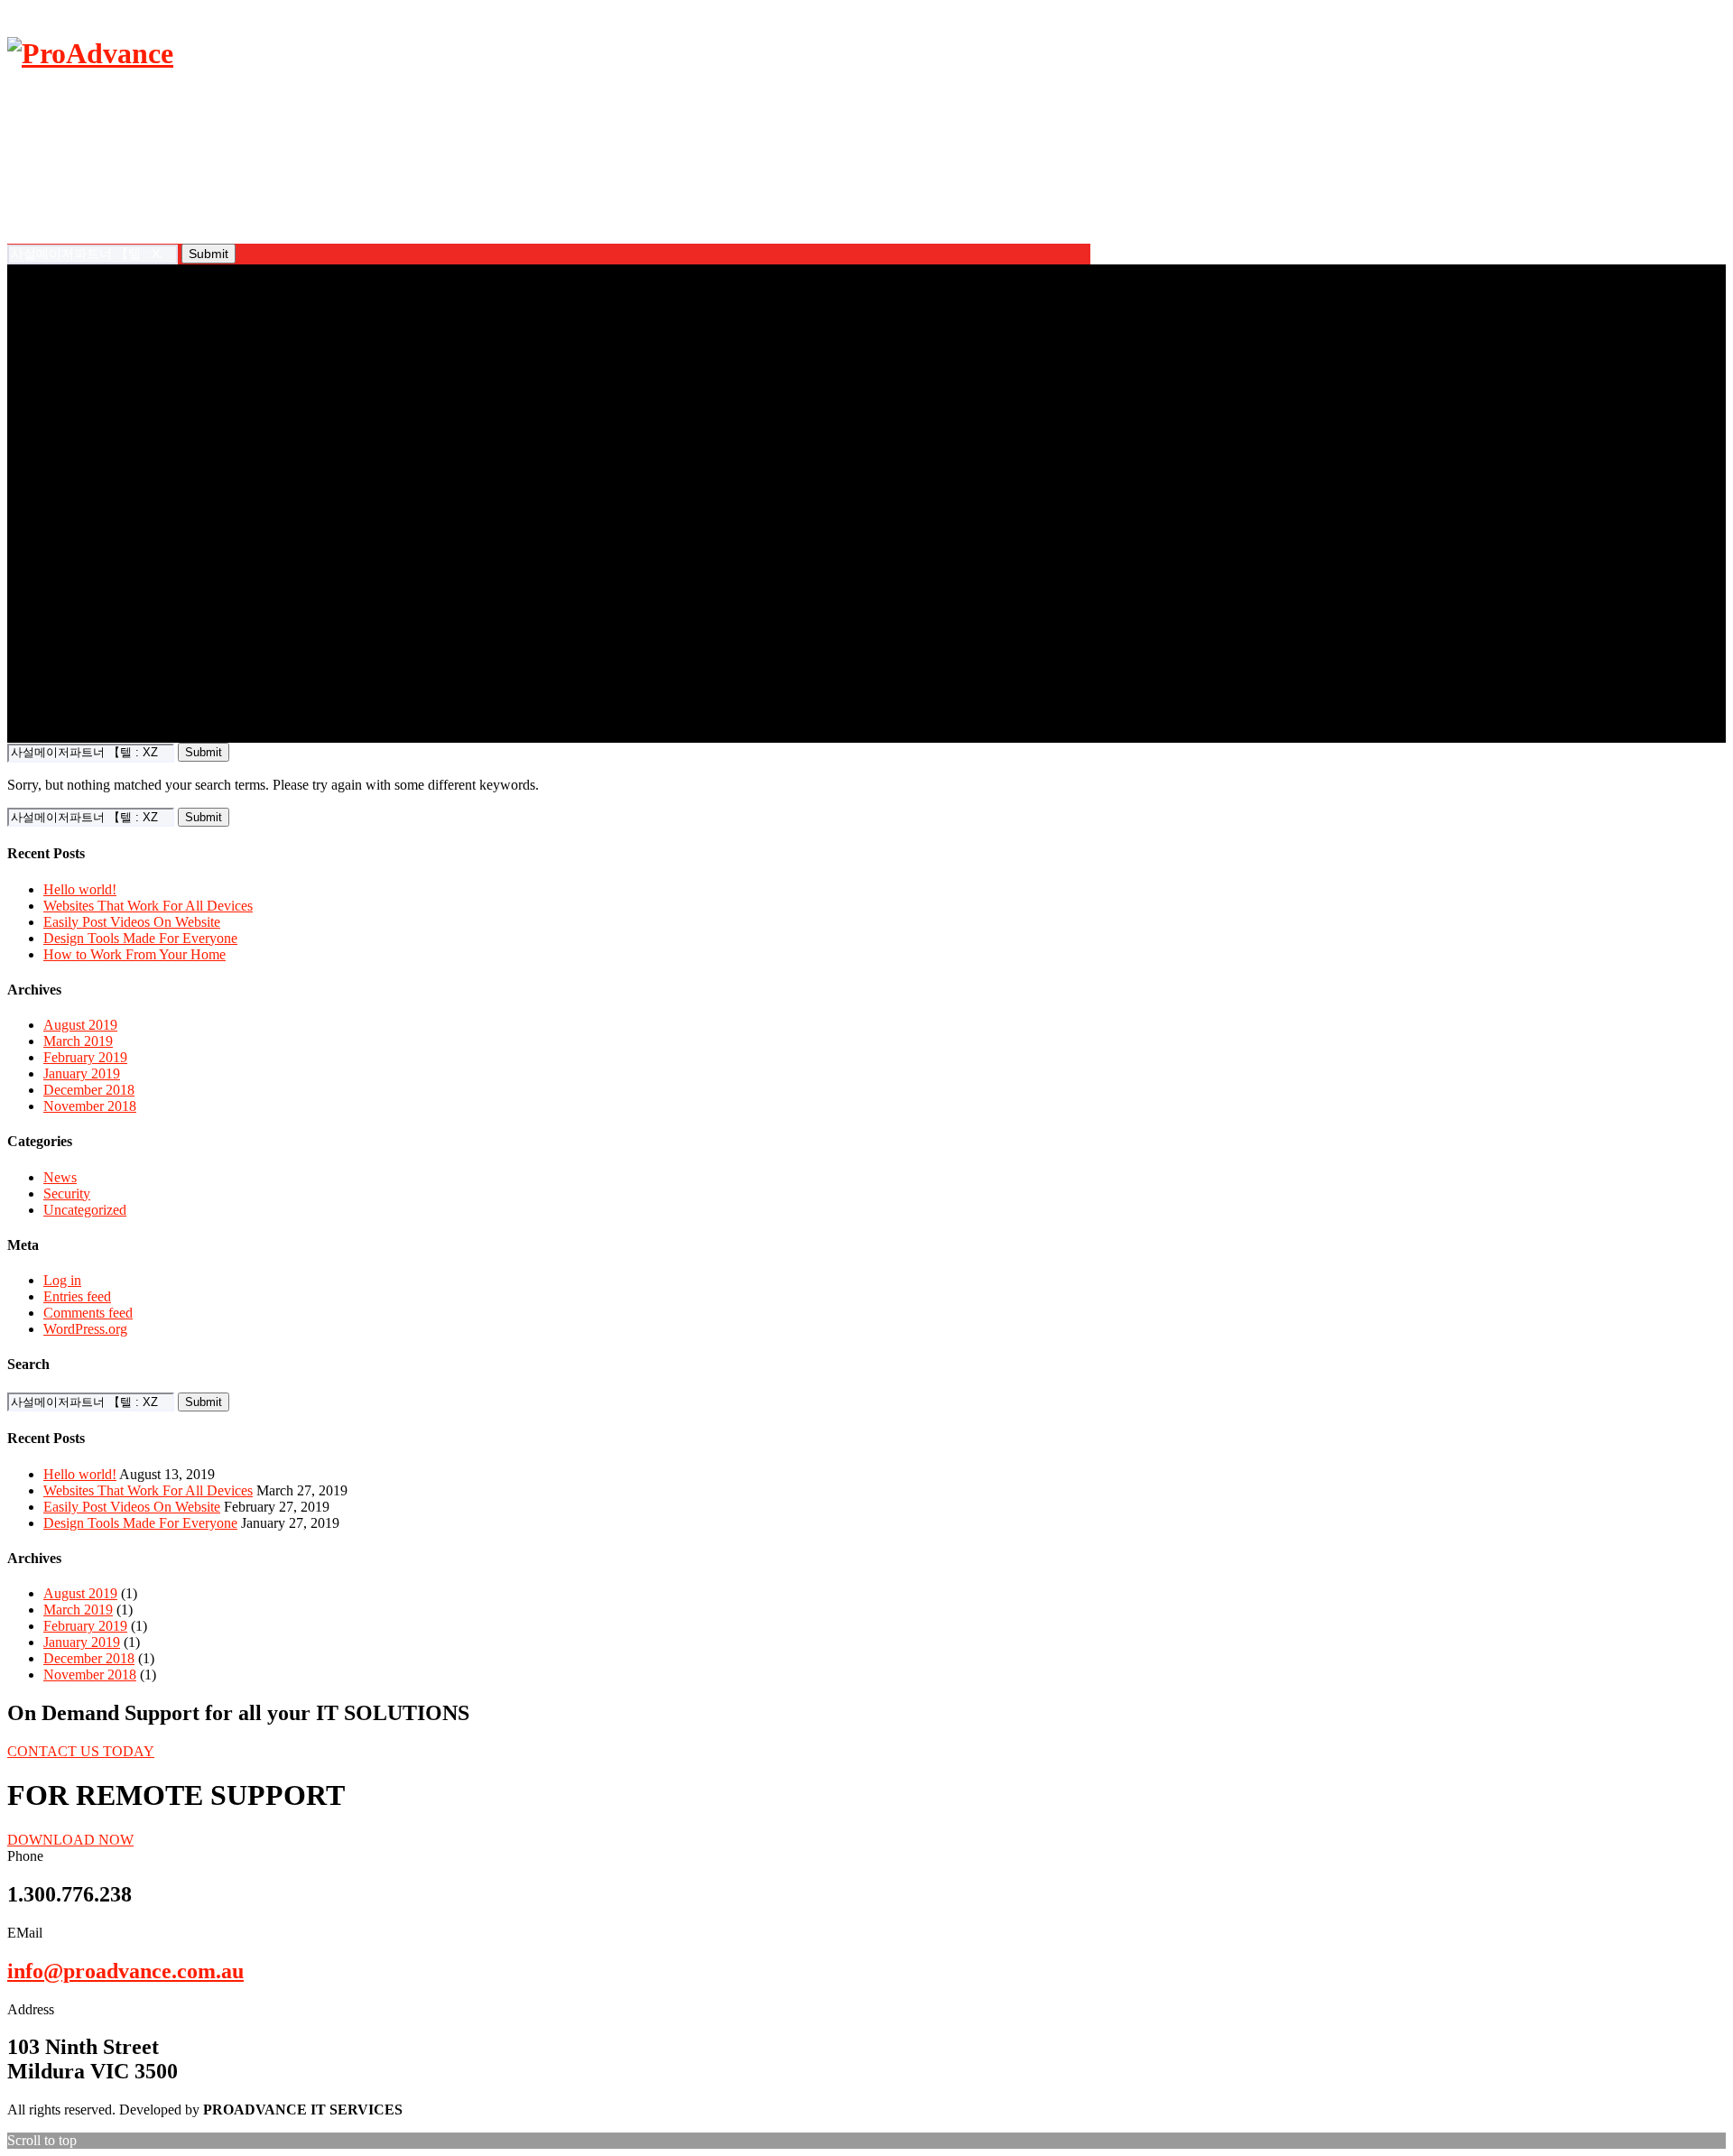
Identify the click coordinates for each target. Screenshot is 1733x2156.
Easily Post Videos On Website (132, 922)
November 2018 (90, 1106)
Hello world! (80, 889)
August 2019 (80, 1025)
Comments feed (88, 1313)
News (60, 1177)
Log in (62, 1280)
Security (67, 1194)
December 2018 (89, 1090)
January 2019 (82, 1073)
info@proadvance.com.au (125, 1971)
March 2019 (78, 1041)
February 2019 (85, 1057)
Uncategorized (85, 1210)
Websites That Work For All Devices (148, 906)
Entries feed (77, 1296)
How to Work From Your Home (134, 954)
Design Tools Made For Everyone (140, 938)
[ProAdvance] (90, 53)
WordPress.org (85, 1329)
